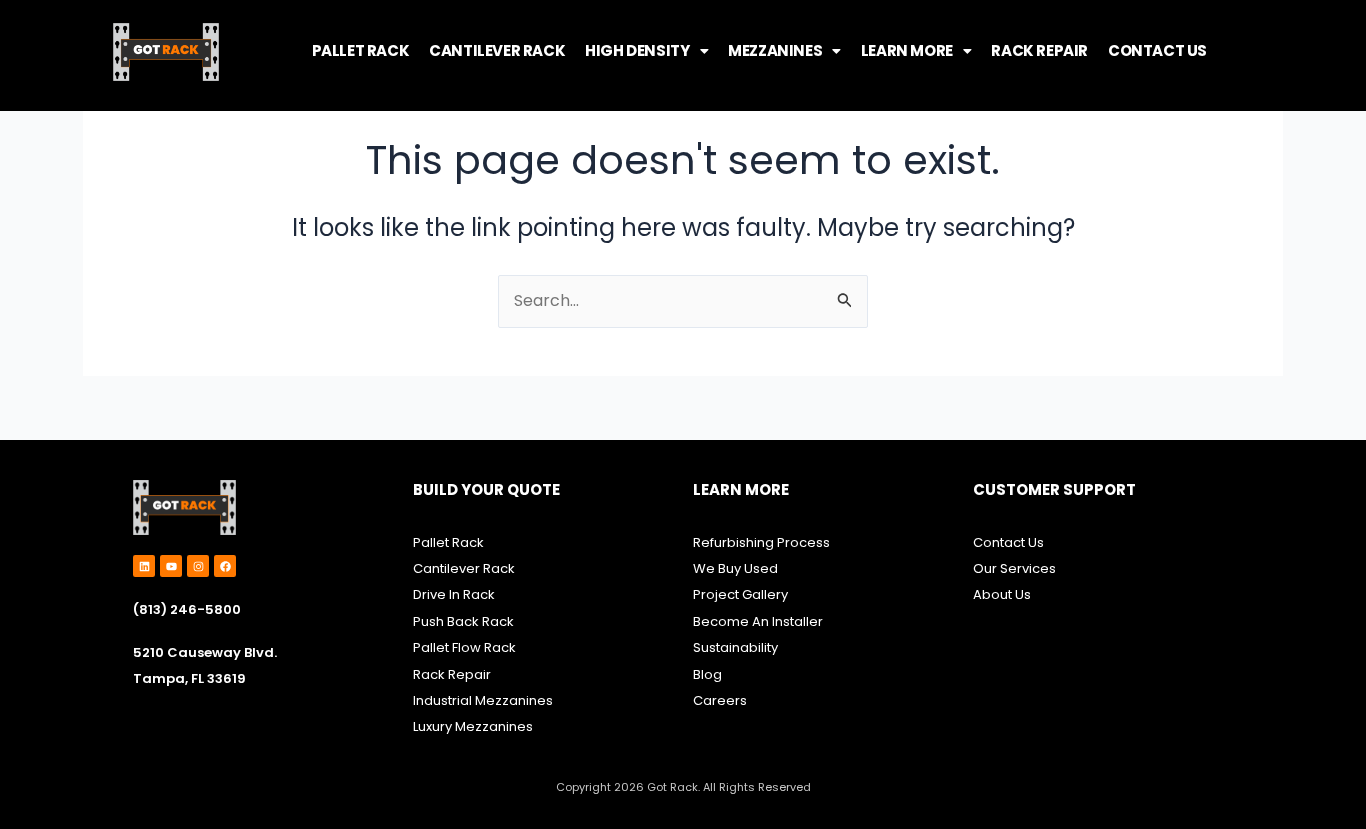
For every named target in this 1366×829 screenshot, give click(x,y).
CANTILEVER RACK (497, 50)
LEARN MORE (907, 50)
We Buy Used (735, 568)
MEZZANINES (775, 50)
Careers (720, 700)
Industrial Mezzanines (483, 700)
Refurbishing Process (761, 542)
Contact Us (1008, 542)
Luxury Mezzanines (473, 726)
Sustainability (737, 647)
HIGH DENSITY (637, 50)
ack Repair (456, 674)
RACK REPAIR (1039, 50)
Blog (707, 674)
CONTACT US (1157, 50)
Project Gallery (740, 594)
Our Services (1014, 568)
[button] (646, 50)
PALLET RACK (361, 50)
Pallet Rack (448, 542)
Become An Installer (758, 621)
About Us (1002, 594)
